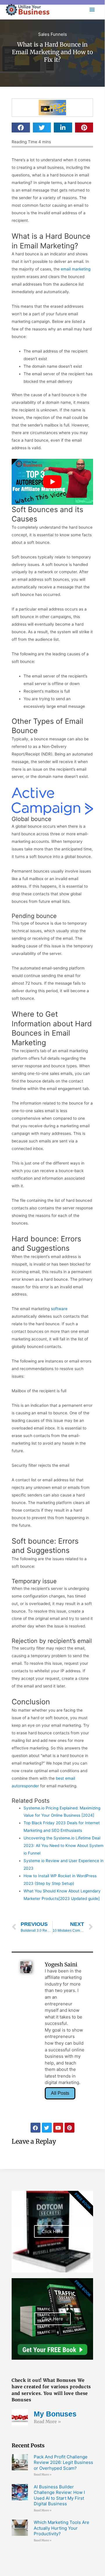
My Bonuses (55, 2414)
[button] (21, 128)
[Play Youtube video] (52, 482)
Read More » (47, 2422)
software (59, 1309)
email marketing (76, 269)
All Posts (60, 2093)
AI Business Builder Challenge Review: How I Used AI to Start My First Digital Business (59, 2495)
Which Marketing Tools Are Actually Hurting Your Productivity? (62, 2528)
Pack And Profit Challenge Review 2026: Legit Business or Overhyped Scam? (63, 2462)
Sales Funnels (52, 34)
